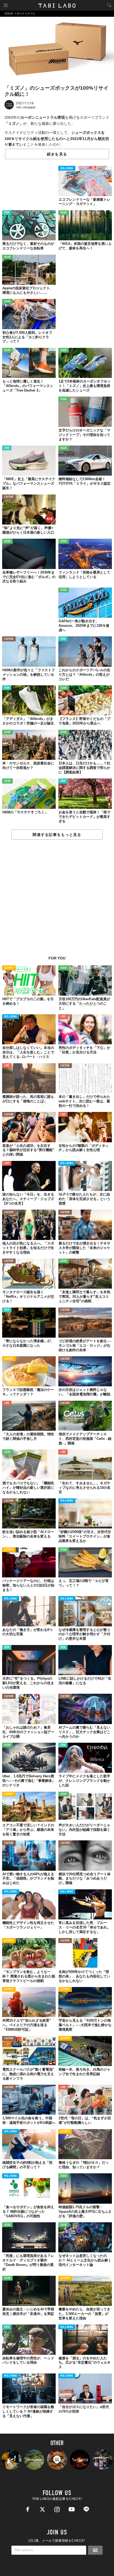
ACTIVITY (9, 968)
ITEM (7, 213)
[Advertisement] (57, 901)
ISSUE (64, 213)
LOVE (63, 1017)
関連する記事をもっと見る (57, 835)
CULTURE (9, 497)
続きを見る (57, 154)
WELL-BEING (67, 169)
